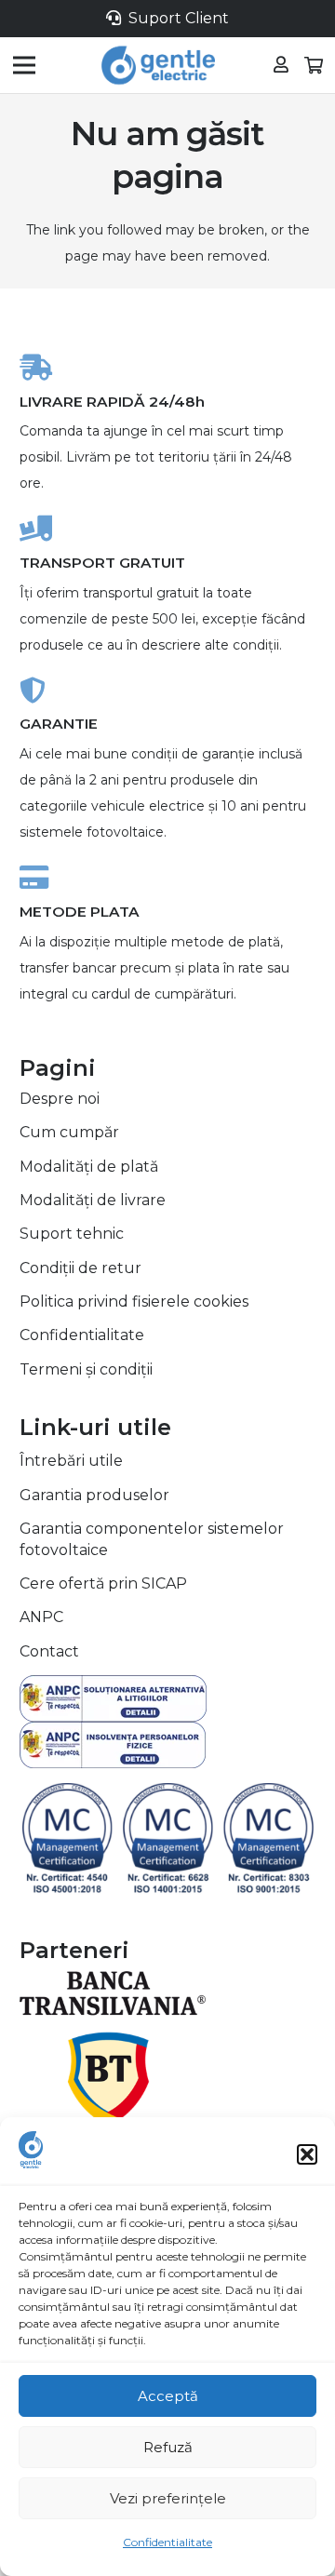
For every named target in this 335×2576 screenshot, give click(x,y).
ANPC (41, 1617)
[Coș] (315, 65)
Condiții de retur (80, 1268)
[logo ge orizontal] (158, 65)
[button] (307, 2154)
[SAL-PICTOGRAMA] (167, 1698)
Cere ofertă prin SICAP (103, 1583)
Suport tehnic (72, 1234)
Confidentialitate (167, 2542)
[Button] (281, 65)
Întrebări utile (71, 1461)
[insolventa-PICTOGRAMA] (167, 1745)
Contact (49, 1651)
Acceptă (168, 2396)
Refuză (168, 2447)
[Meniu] (24, 65)
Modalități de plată (89, 1167)
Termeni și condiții (86, 1369)
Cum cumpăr (69, 1132)
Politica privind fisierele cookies (134, 1301)
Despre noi (60, 1099)
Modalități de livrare (93, 1200)
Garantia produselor (94, 1495)
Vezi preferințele (168, 2498)
